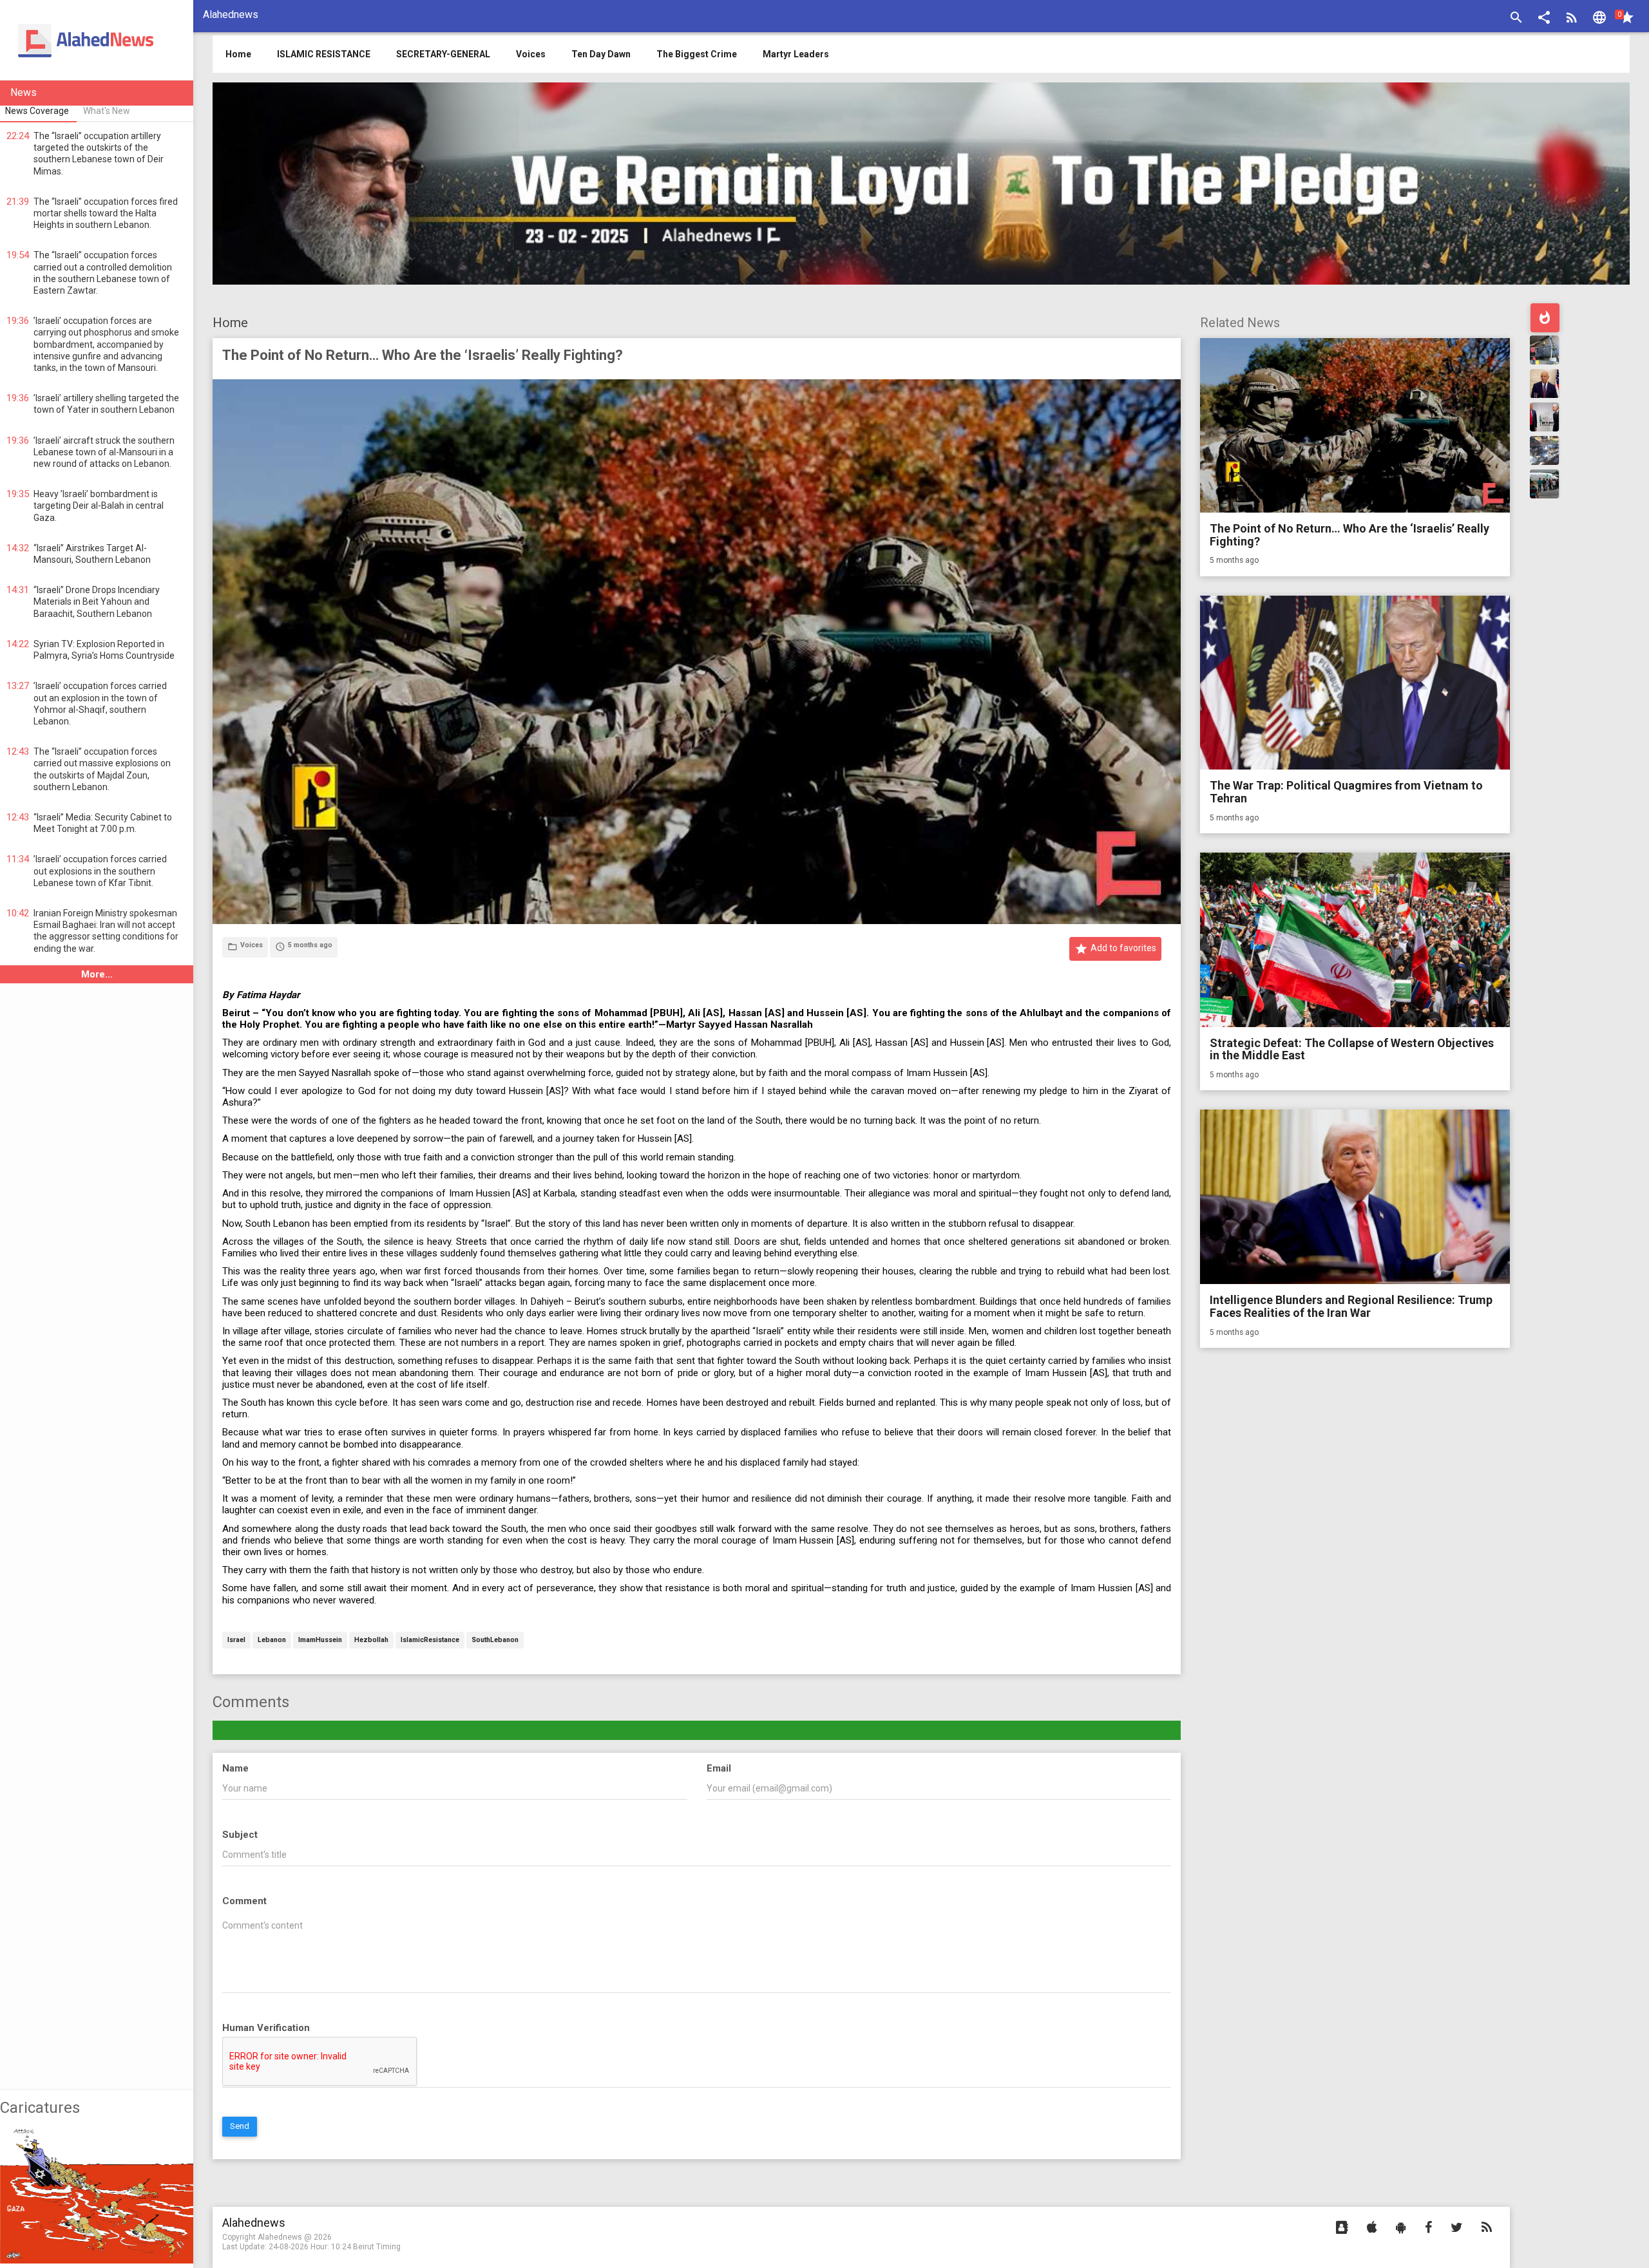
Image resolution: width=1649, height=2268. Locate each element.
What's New (107, 111)
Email (719, 1768)
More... (97, 974)
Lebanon (272, 1640)
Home (230, 323)
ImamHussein (320, 1640)
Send (240, 2126)
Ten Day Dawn (601, 54)
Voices (531, 54)
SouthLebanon (495, 1640)
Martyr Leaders (796, 54)
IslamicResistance (430, 1640)
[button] (1544, 19)
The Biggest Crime (697, 54)
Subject (240, 1835)
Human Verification (266, 2028)
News (24, 92)
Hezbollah (371, 1640)
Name (235, 1768)
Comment (244, 1901)
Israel (236, 1640)
